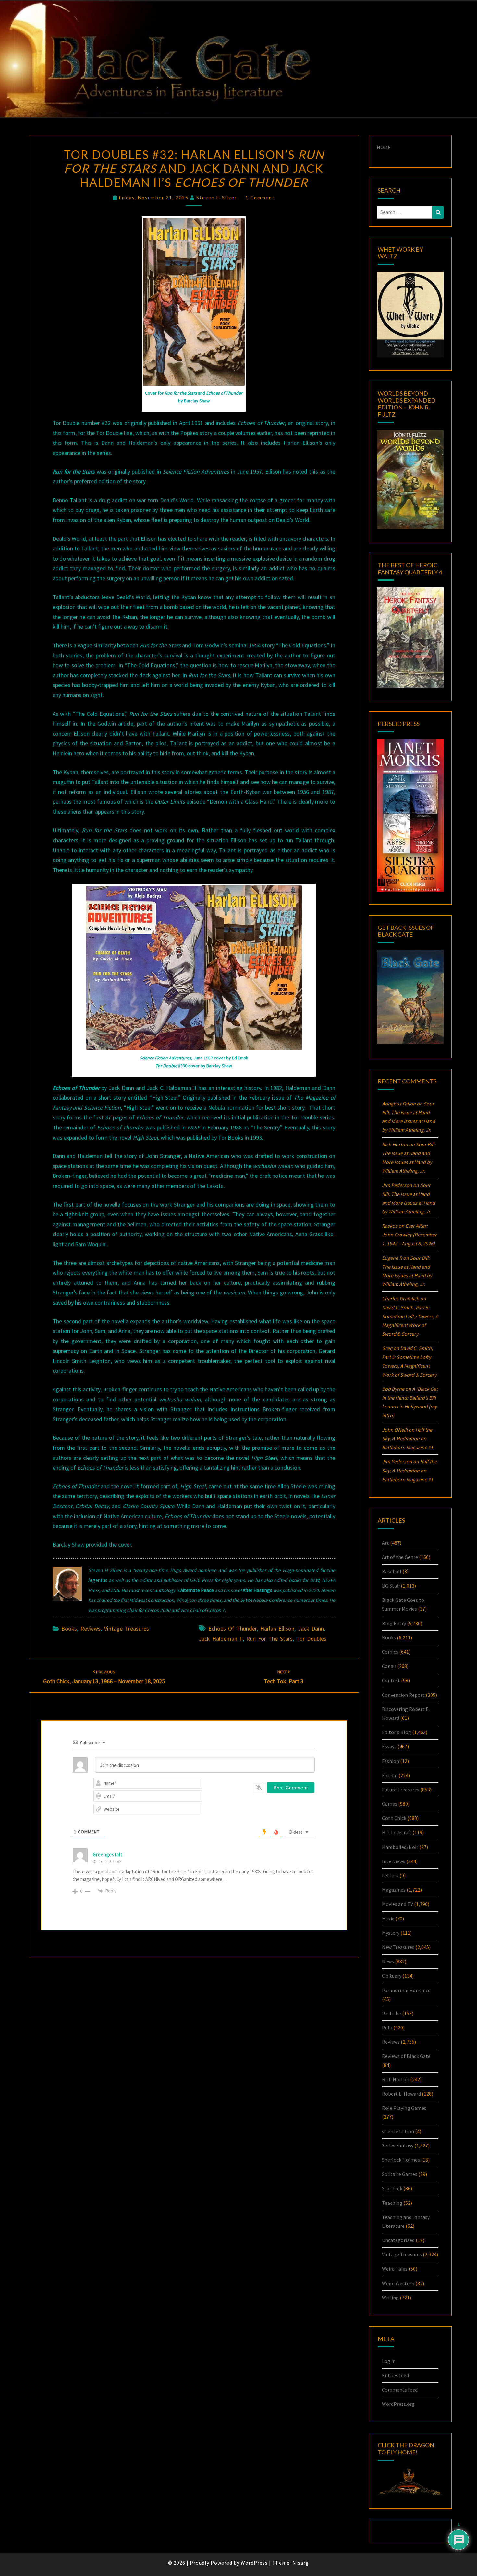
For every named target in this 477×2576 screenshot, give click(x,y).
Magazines (394, 1890)
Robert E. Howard (401, 2094)
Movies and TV (397, 1904)
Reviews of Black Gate (406, 2056)
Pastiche (391, 2013)
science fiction (398, 2131)
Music (388, 1919)
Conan (389, 1666)
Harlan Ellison (277, 1629)
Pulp (387, 2027)
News (388, 1961)
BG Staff (391, 1586)
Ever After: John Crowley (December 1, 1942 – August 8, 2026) (409, 1235)
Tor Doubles (311, 1639)
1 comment (260, 198)
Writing (390, 2298)
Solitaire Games (400, 2174)
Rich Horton (396, 2079)
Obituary (392, 1976)
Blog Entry (394, 1623)
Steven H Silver (217, 198)
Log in (389, 2361)
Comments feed (400, 2390)
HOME (384, 147)
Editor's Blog (397, 1732)
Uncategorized (398, 2240)
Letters (390, 1875)
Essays (389, 1746)
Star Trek (392, 2188)
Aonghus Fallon (399, 1104)
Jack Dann (311, 1629)
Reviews (91, 1629)
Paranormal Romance (406, 1990)
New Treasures (398, 1947)
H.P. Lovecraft (397, 1832)
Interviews (394, 1861)
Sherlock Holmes (401, 2160)
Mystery (391, 1933)
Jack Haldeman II (221, 1639)
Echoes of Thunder (232, 1629)
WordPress (254, 2563)
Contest (391, 1680)
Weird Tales (395, 2269)
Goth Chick (394, 1818)
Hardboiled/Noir (400, 1847)
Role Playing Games (404, 2108)
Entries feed (395, 2375)
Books (69, 1629)
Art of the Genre (400, 1557)
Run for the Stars (269, 1639)
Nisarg (301, 2563)
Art (385, 1543)
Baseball (392, 1571)
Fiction (390, 1775)
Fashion (391, 1761)
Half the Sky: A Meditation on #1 (408, 1438)
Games (390, 1804)
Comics (390, 1652)
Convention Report (403, 1695)
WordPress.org (398, 2404)
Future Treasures (401, 1790)
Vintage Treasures (127, 1629)
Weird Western (398, 2283)
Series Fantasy (398, 2145)
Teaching (392, 2203)
